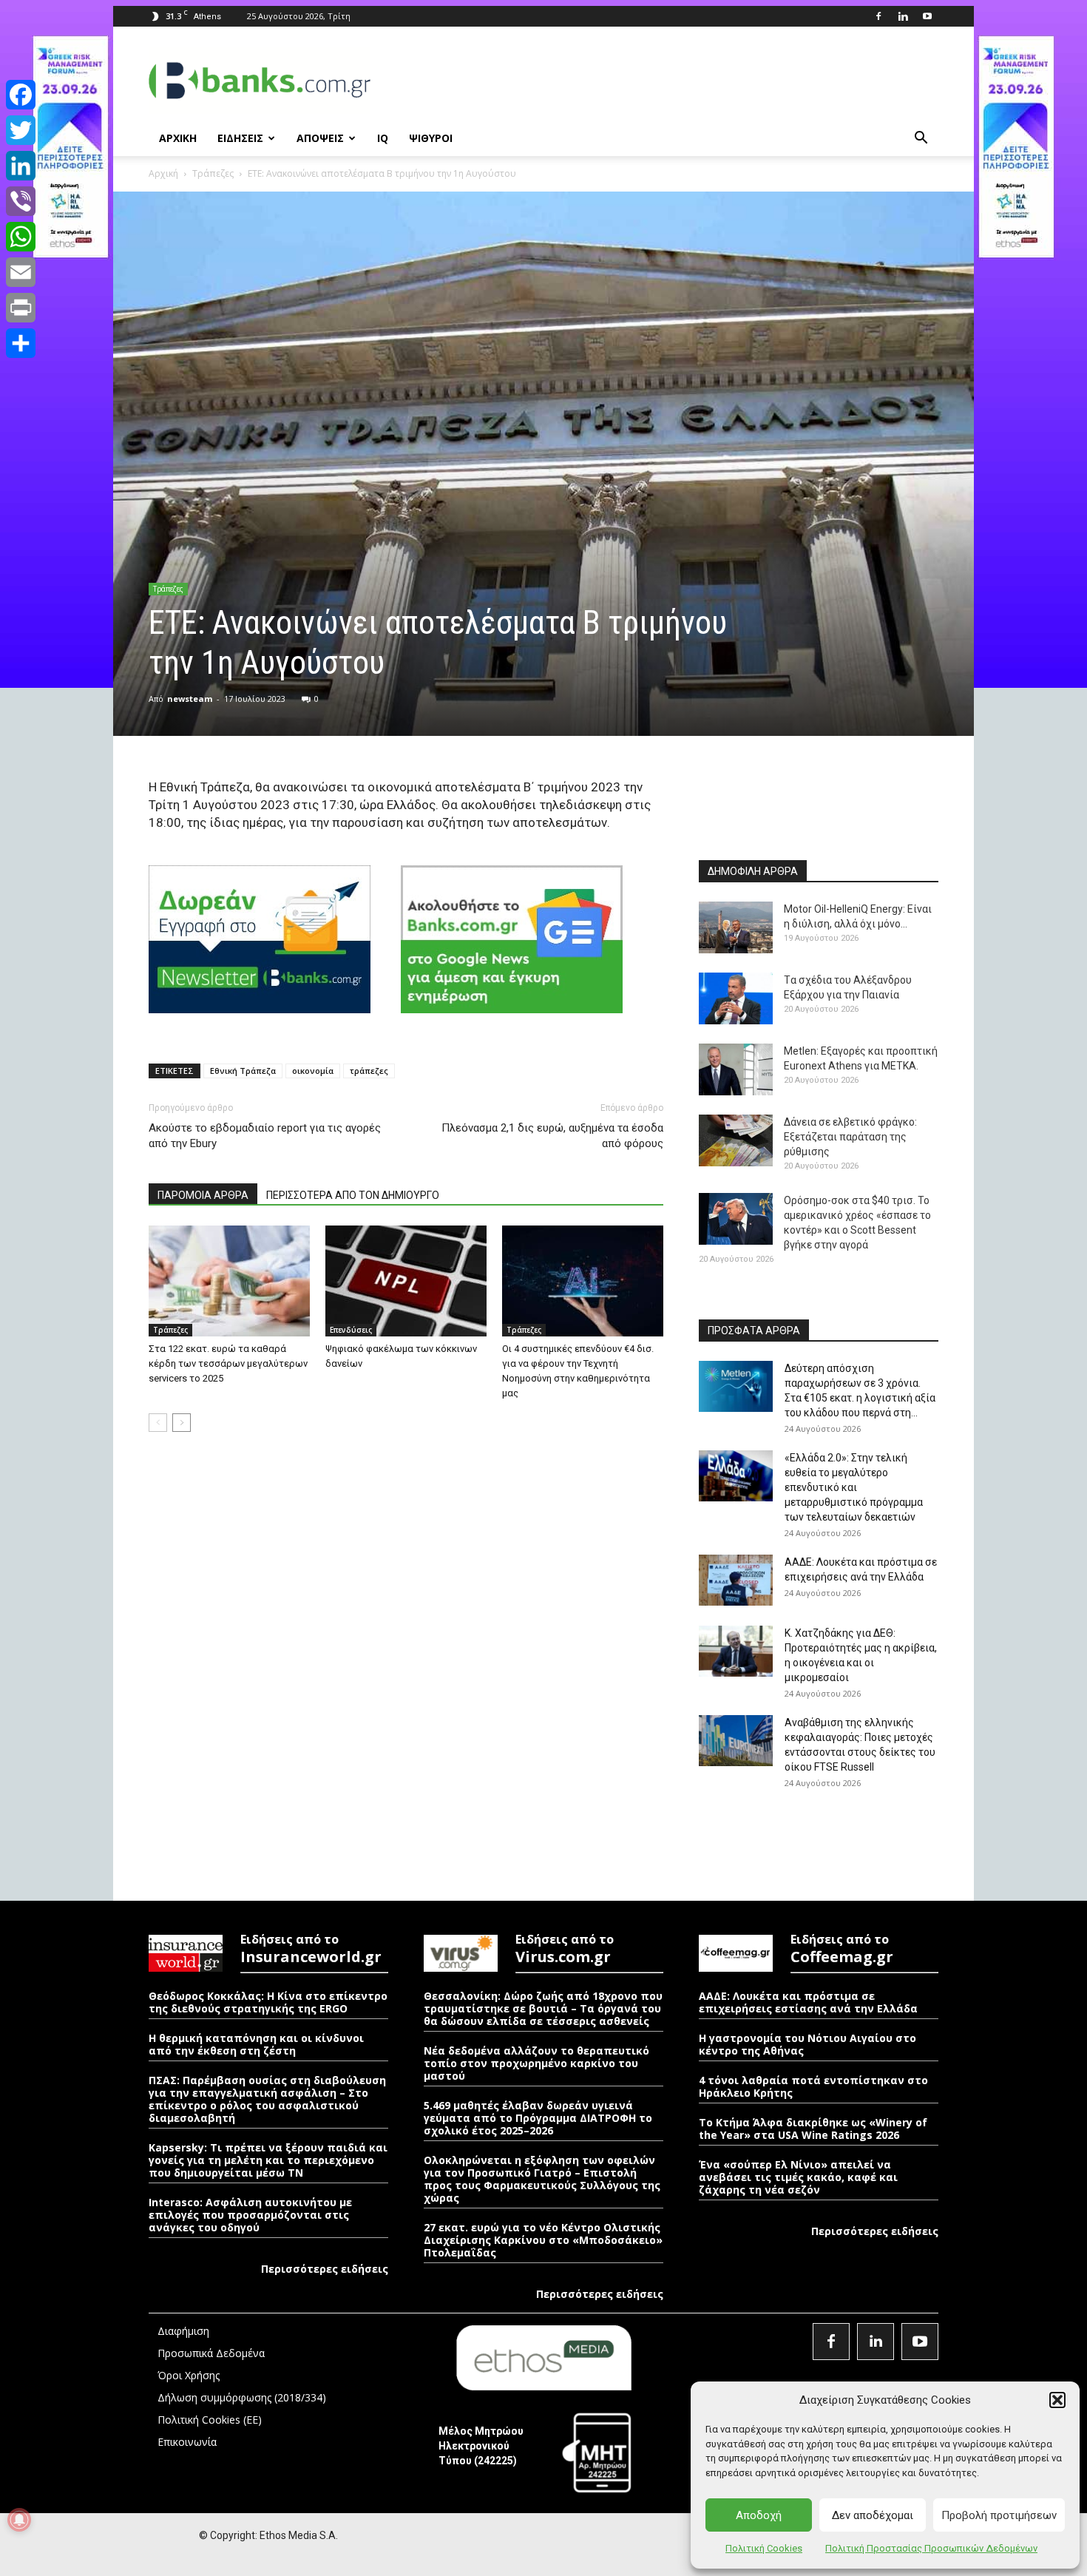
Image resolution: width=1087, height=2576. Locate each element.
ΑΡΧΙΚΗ (178, 138)
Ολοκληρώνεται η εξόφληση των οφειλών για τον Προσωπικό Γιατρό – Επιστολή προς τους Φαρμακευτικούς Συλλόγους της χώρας (542, 2179)
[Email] (21, 272)
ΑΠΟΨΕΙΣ (320, 138)
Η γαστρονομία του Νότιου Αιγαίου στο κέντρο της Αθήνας (807, 2044)
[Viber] (21, 201)
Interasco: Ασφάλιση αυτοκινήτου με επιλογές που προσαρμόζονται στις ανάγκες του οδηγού (250, 2215)
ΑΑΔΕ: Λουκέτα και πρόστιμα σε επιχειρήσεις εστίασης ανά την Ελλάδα (808, 2002)
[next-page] (182, 1423)
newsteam (190, 699)
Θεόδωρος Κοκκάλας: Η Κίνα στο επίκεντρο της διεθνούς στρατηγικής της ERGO (268, 2002)
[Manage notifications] (19, 2520)
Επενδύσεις (351, 1330)
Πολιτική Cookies (764, 2548)
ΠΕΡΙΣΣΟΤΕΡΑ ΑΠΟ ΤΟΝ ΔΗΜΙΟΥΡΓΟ (353, 1195)
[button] (1057, 2400)
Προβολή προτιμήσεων (999, 2515)
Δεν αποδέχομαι (873, 2515)
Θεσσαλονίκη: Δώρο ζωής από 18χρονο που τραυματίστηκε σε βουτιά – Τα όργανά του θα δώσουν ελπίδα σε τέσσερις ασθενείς (543, 2008)
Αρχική (163, 173)
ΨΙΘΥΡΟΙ (431, 138)
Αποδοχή (759, 2515)
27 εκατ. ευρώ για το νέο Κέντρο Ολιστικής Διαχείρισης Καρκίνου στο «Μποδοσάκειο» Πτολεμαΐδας (543, 2240)
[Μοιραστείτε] (21, 343)
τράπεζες (369, 1071)
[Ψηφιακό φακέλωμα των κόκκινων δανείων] (406, 1281)
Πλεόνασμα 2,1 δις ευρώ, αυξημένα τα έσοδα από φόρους (552, 1136)
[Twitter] (21, 130)
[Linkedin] (903, 16)
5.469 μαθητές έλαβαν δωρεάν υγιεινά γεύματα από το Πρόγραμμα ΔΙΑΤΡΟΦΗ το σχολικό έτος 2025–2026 (538, 2118)
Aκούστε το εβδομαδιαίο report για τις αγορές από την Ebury (265, 1136)
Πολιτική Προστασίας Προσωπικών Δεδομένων (931, 2548)
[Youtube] (927, 16)
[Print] (21, 308)
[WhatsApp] (21, 237)
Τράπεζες (213, 173)
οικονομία (313, 1071)
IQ (383, 138)
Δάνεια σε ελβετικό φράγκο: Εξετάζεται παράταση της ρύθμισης (850, 1137)
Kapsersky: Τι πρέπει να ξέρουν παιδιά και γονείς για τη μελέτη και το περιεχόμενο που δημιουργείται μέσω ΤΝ (268, 2160)
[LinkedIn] (21, 166)
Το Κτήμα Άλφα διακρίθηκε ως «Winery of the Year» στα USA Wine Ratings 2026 (813, 2129)
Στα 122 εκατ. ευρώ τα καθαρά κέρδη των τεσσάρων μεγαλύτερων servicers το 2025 (228, 1363)
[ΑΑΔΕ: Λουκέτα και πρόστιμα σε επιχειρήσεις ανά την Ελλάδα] (736, 1580)
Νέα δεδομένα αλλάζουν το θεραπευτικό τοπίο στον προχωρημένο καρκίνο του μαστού (536, 2063)
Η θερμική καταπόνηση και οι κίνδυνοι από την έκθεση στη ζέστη (256, 2044)
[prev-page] (158, 1423)
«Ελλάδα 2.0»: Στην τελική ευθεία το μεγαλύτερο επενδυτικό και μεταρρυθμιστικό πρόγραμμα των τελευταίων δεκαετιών (854, 1487)
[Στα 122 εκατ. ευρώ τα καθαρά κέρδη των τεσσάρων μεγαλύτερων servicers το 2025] (229, 1281)
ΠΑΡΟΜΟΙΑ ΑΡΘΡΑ (203, 1195)
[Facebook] (878, 16)
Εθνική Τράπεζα (243, 1071)
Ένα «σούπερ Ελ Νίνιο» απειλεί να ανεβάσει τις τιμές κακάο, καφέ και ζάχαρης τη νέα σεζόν (798, 2177)
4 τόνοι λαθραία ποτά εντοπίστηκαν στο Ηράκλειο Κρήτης (813, 2086)
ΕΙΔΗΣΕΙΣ (240, 138)
